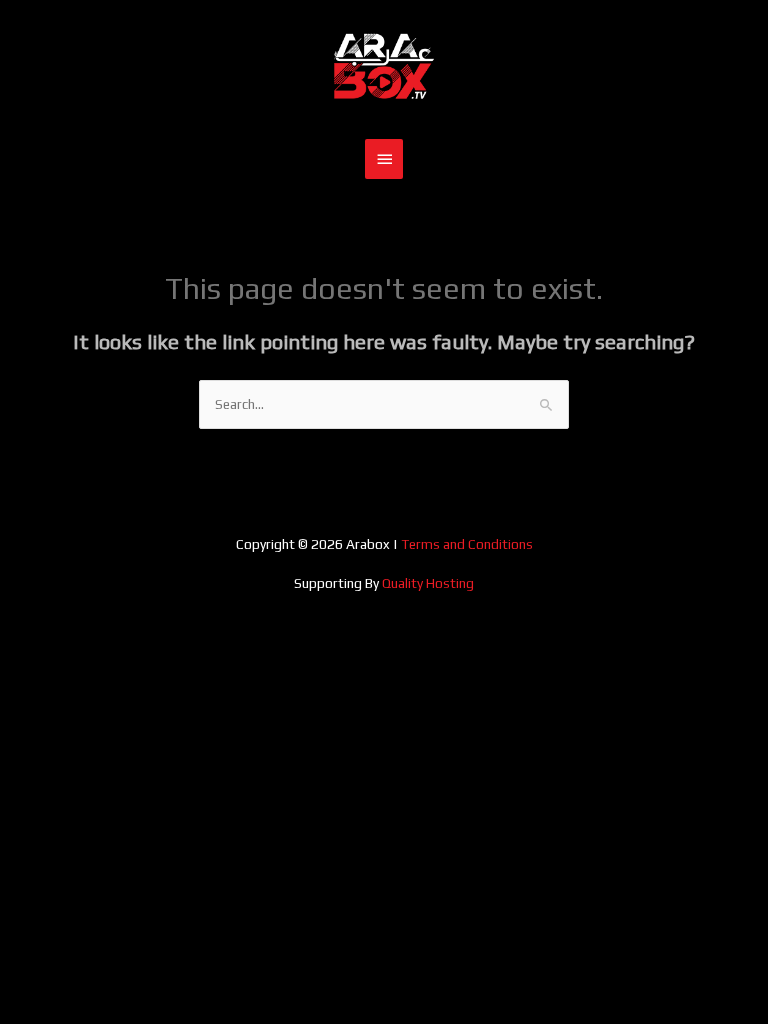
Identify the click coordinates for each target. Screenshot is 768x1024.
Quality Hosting (428, 583)
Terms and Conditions (467, 544)
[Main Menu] (384, 159)
